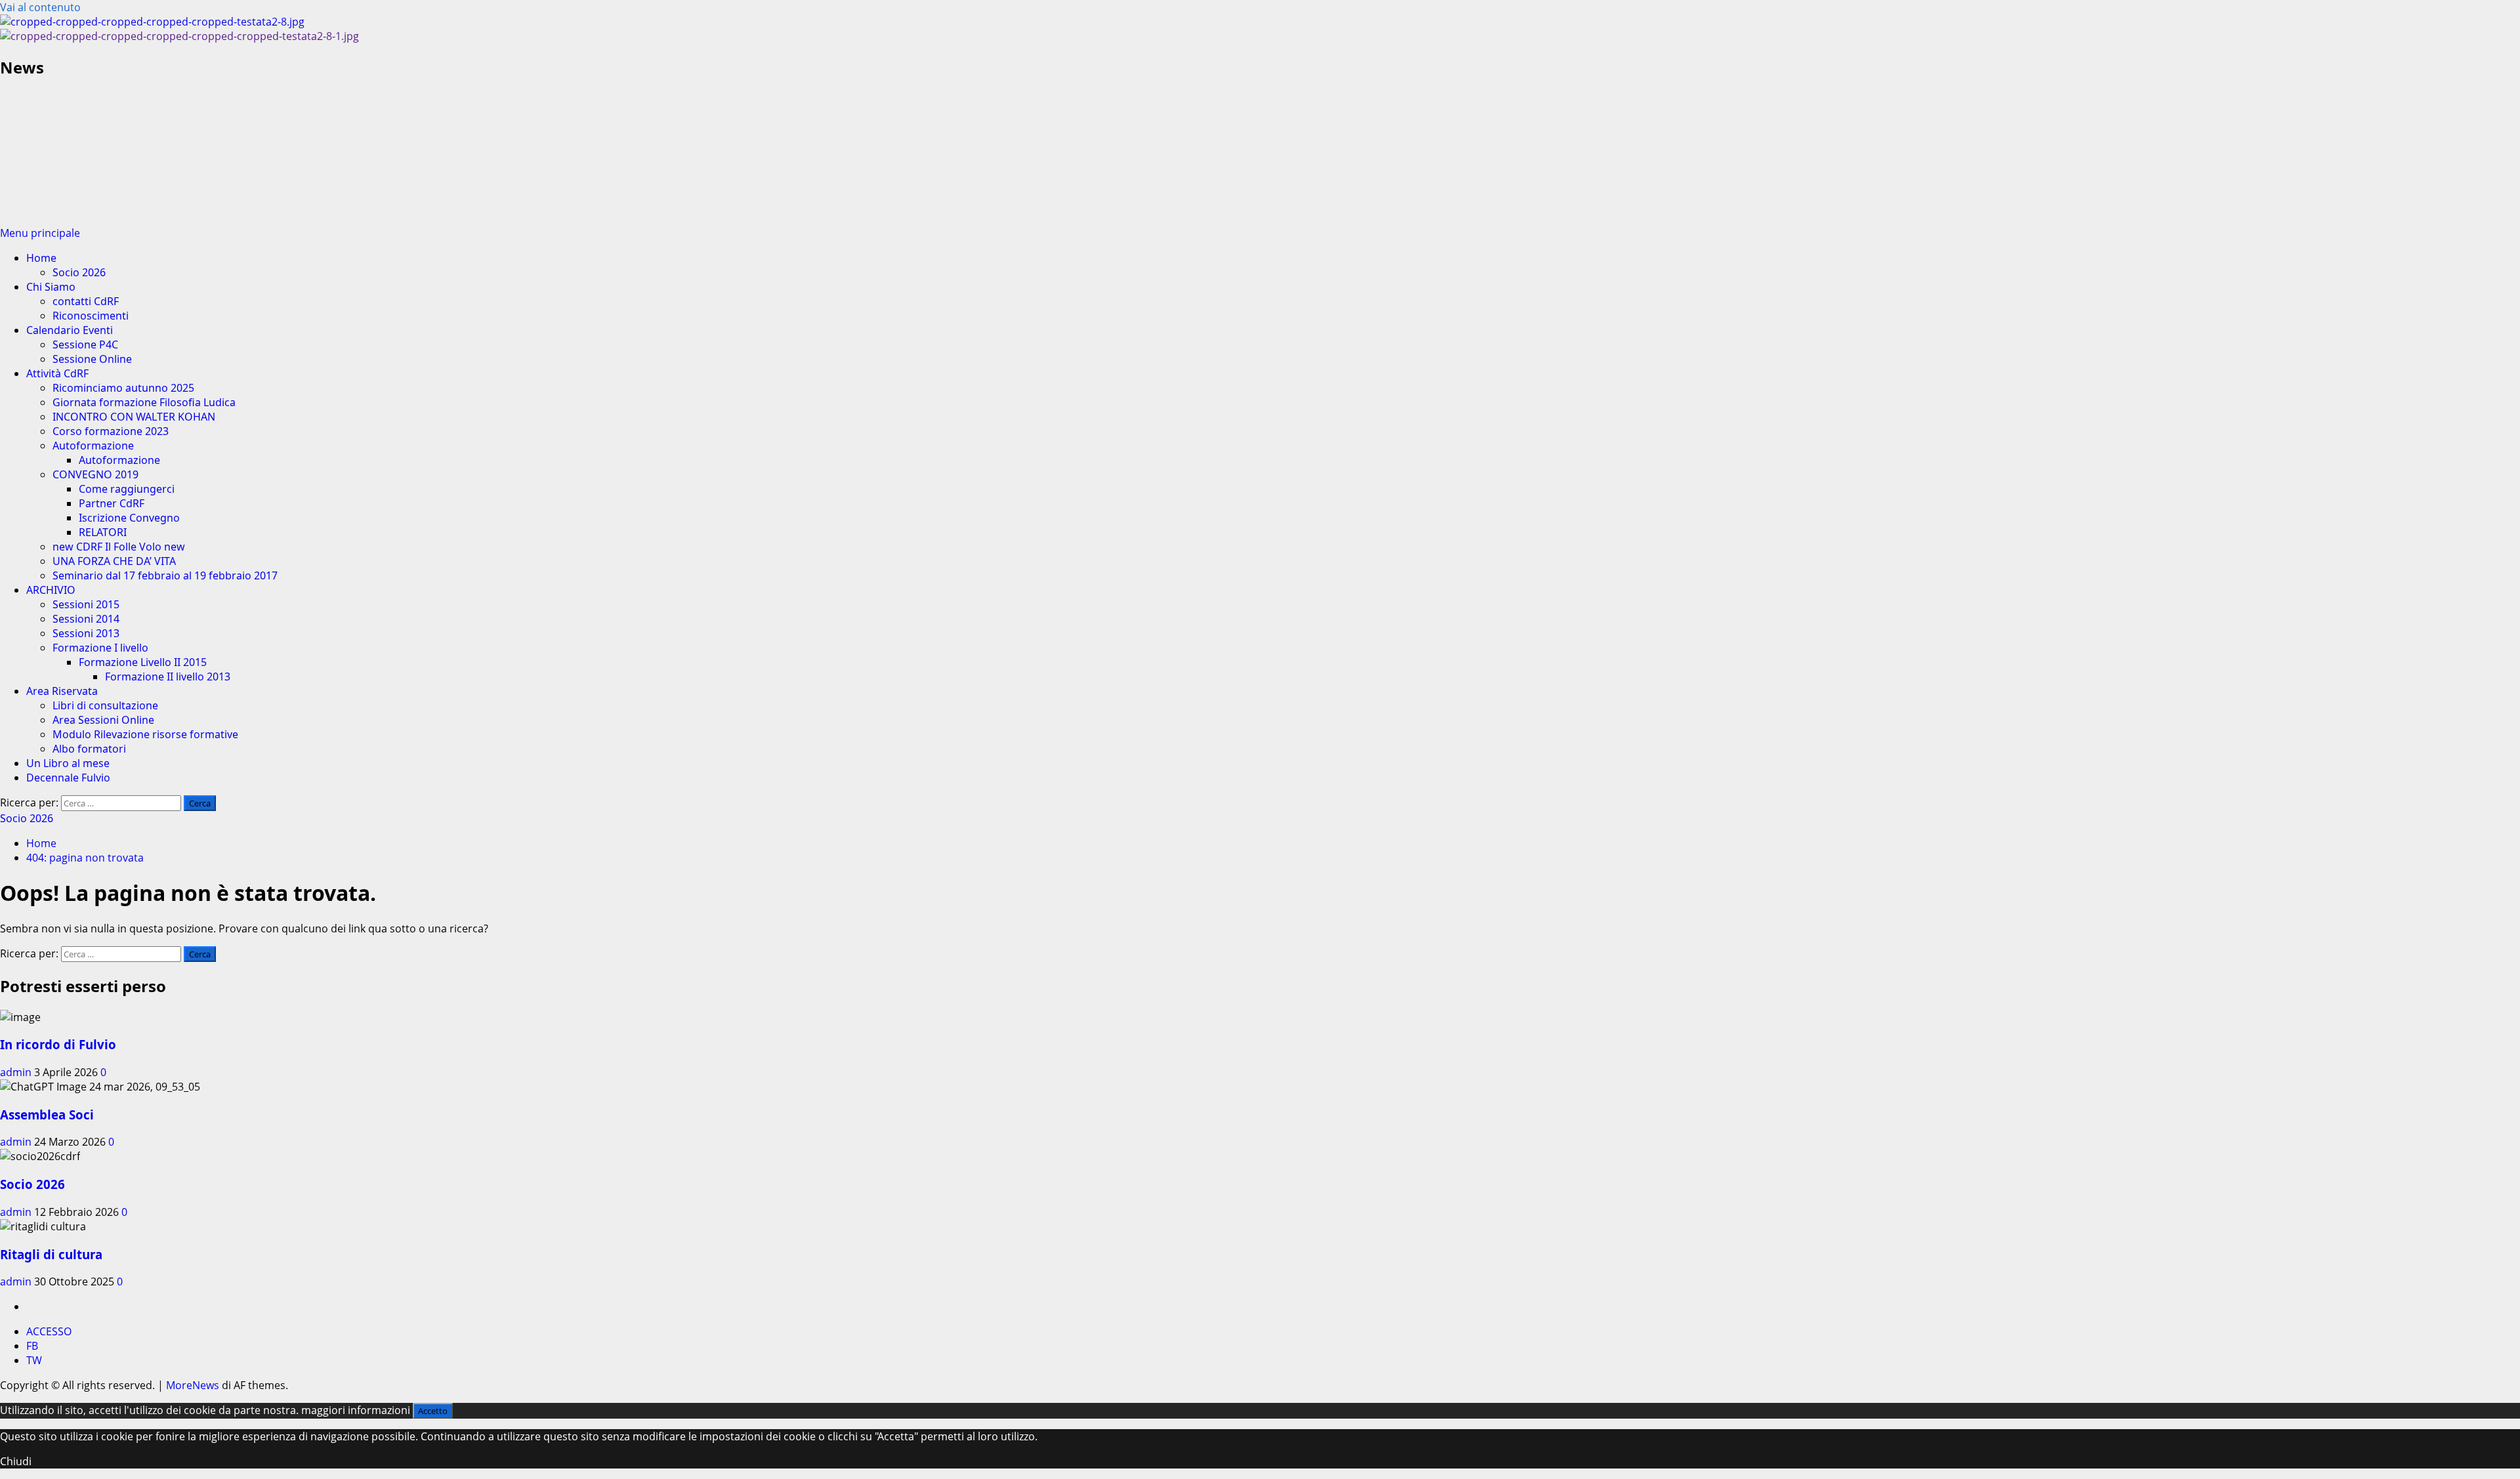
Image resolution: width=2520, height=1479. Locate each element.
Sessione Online (92, 359)
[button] (40, 233)
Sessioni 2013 (86, 633)
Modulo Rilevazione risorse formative (145, 734)
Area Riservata (62, 691)
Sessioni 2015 (86, 604)
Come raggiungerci (127, 489)
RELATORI (103, 532)
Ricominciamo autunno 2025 (123, 388)
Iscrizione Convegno (129, 518)
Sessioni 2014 (86, 619)
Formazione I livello (100, 648)
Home (41, 258)
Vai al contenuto (40, 7)
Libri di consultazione (105, 705)
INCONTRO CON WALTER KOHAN (134, 417)
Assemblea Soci (47, 1114)
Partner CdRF (112, 503)
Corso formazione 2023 (111, 431)
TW (34, 1360)
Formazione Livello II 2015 (143, 662)
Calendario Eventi (70, 330)
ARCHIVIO (51, 590)
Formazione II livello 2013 (168, 677)
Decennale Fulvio (68, 778)
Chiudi (16, 1461)
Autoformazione (93, 446)
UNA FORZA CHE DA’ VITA (114, 561)
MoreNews (193, 1385)
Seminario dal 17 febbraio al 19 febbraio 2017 (165, 575)
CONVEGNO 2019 (95, 474)
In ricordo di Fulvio (58, 1044)
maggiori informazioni (356, 1410)
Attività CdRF (57, 373)
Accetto (433, 1411)
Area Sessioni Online (103, 720)
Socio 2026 (79, 272)
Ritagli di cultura (51, 1254)
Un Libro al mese (68, 763)
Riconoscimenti (91, 316)
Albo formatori (89, 749)
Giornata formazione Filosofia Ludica (144, 402)
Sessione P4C (85, 344)
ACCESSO (49, 1331)
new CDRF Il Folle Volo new (119, 547)
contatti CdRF (86, 301)
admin (17, 1072)
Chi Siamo (51, 287)
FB (32, 1346)
